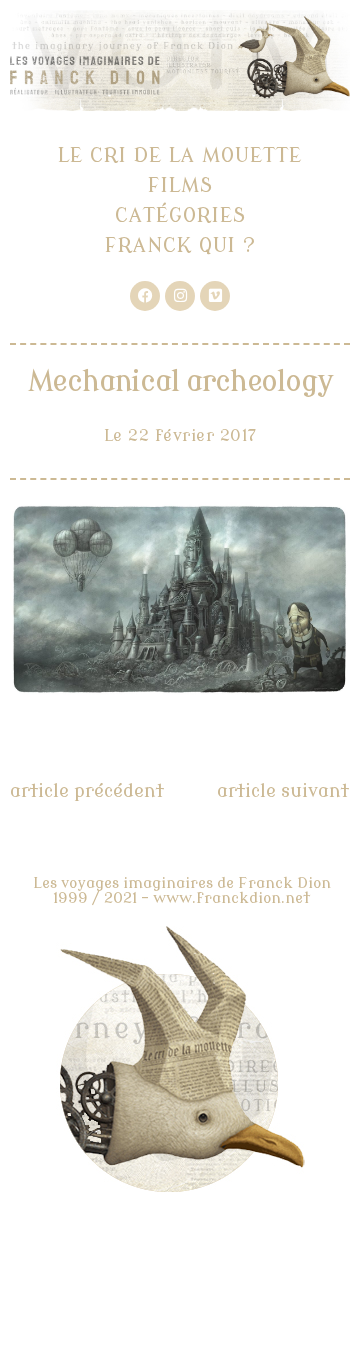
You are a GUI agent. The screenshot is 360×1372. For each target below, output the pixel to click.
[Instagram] (180, 296)
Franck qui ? (180, 245)
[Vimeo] (215, 296)
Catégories (180, 215)
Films (180, 185)
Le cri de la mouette (180, 155)
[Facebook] (145, 296)
